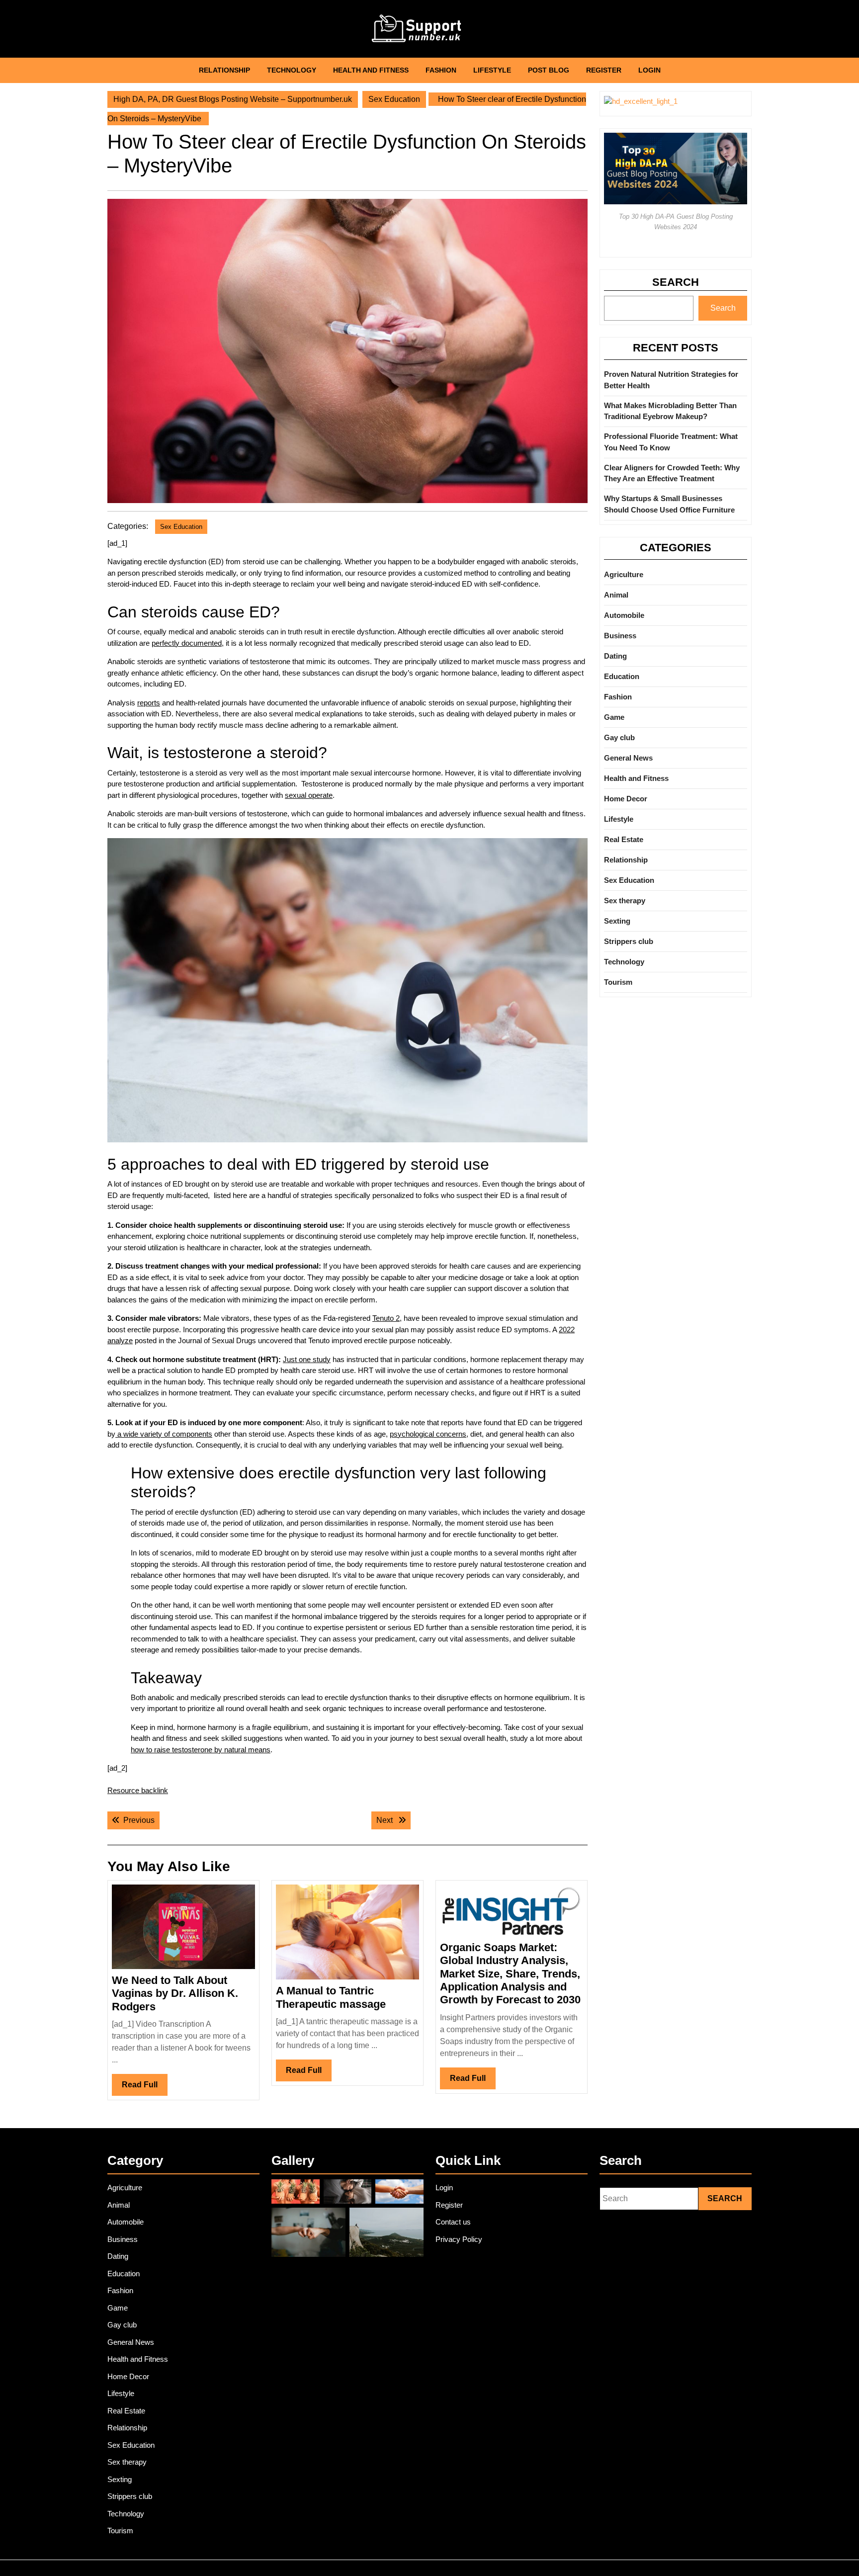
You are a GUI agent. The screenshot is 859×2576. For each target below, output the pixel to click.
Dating (615, 656)
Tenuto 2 (386, 1318)
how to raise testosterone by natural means (201, 1750)
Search (676, 282)
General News (628, 758)
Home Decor (626, 799)
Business (620, 636)
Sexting (617, 921)
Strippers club (629, 941)
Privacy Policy (459, 2239)
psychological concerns (428, 1434)
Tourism (618, 982)
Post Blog (549, 70)
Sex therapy (625, 901)
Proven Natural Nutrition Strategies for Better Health (671, 380)
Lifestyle (492, 70)
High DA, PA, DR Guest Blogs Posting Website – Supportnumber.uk (233, 99)
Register (604, 70)
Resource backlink (138, 1790)
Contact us (453, 2222)
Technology (292, 70)
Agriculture (624, 574)
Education (622, 676)
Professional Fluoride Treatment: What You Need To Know (671, 442)
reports (149, 703)
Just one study (307, 1359)
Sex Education (394, 99)
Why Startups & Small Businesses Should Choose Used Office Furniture (669, 504)
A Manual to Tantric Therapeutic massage (331, 1997)
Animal (616, 595)
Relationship (224, 70)
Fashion (441, 70)
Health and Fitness (371, 70)
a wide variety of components (164, 1434)
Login (649, 70)
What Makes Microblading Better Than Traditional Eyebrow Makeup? (670, 411)
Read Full (145, 2088)
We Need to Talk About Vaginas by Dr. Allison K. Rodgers (175, 1993)
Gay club (619, 737)
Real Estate (624, 839)
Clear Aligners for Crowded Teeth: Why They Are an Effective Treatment (672, 473)
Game (614, 717)
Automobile (624, 615)
